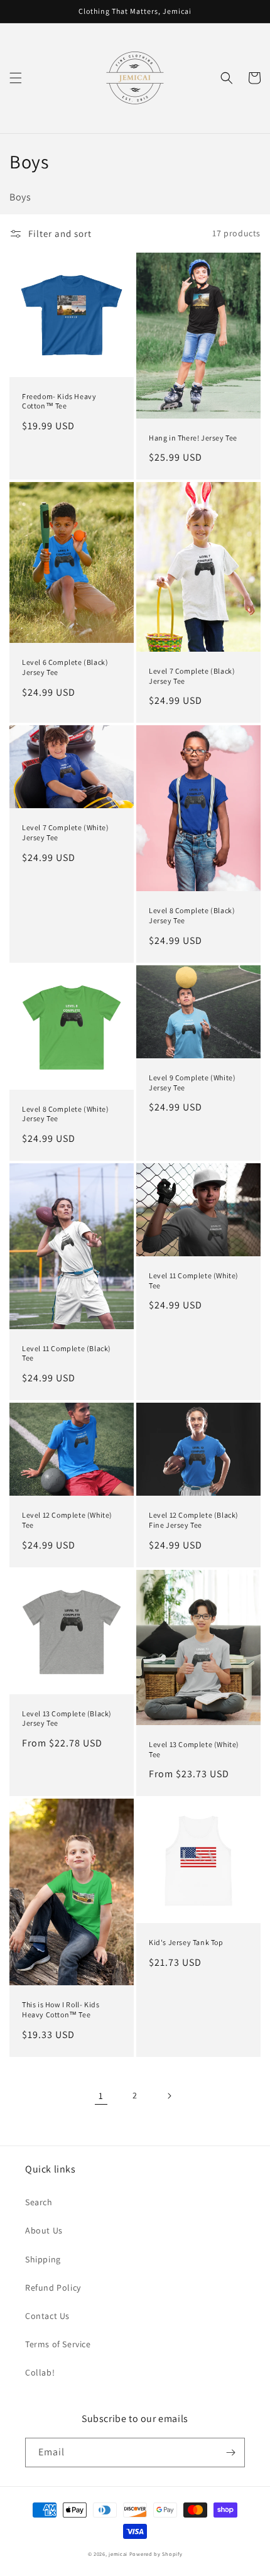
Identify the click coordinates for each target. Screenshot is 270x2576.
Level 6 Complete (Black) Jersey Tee (65, 667)
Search (39, 2202)
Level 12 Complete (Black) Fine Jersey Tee (194, 1520)
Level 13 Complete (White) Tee (194, 1749)
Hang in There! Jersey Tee (193, 438)
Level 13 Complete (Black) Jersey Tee (67, 1718)
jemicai (118, 2554)
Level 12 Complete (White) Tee (67, 1520)
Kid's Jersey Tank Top (186, 1942)
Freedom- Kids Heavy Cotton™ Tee (59, 401)
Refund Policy (53, 2288)
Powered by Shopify (156, 2554)
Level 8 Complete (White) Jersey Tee (65, 1114)
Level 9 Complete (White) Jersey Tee (192, 1082)
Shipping (43, 2259)
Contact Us (47, 2316)
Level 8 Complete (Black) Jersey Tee (192, 915)
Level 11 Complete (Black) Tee (67, 1353)
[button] (16, 78)
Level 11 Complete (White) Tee (194, 1280)
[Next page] (169, 2096)
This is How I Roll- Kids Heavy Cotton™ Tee (61, 2009)
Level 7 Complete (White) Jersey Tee (65, 832)
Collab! (40, 2372)
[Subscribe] (230, 2453)
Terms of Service (58, 2344)
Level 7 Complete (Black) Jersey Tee (192, 676)
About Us (44, 2230)
